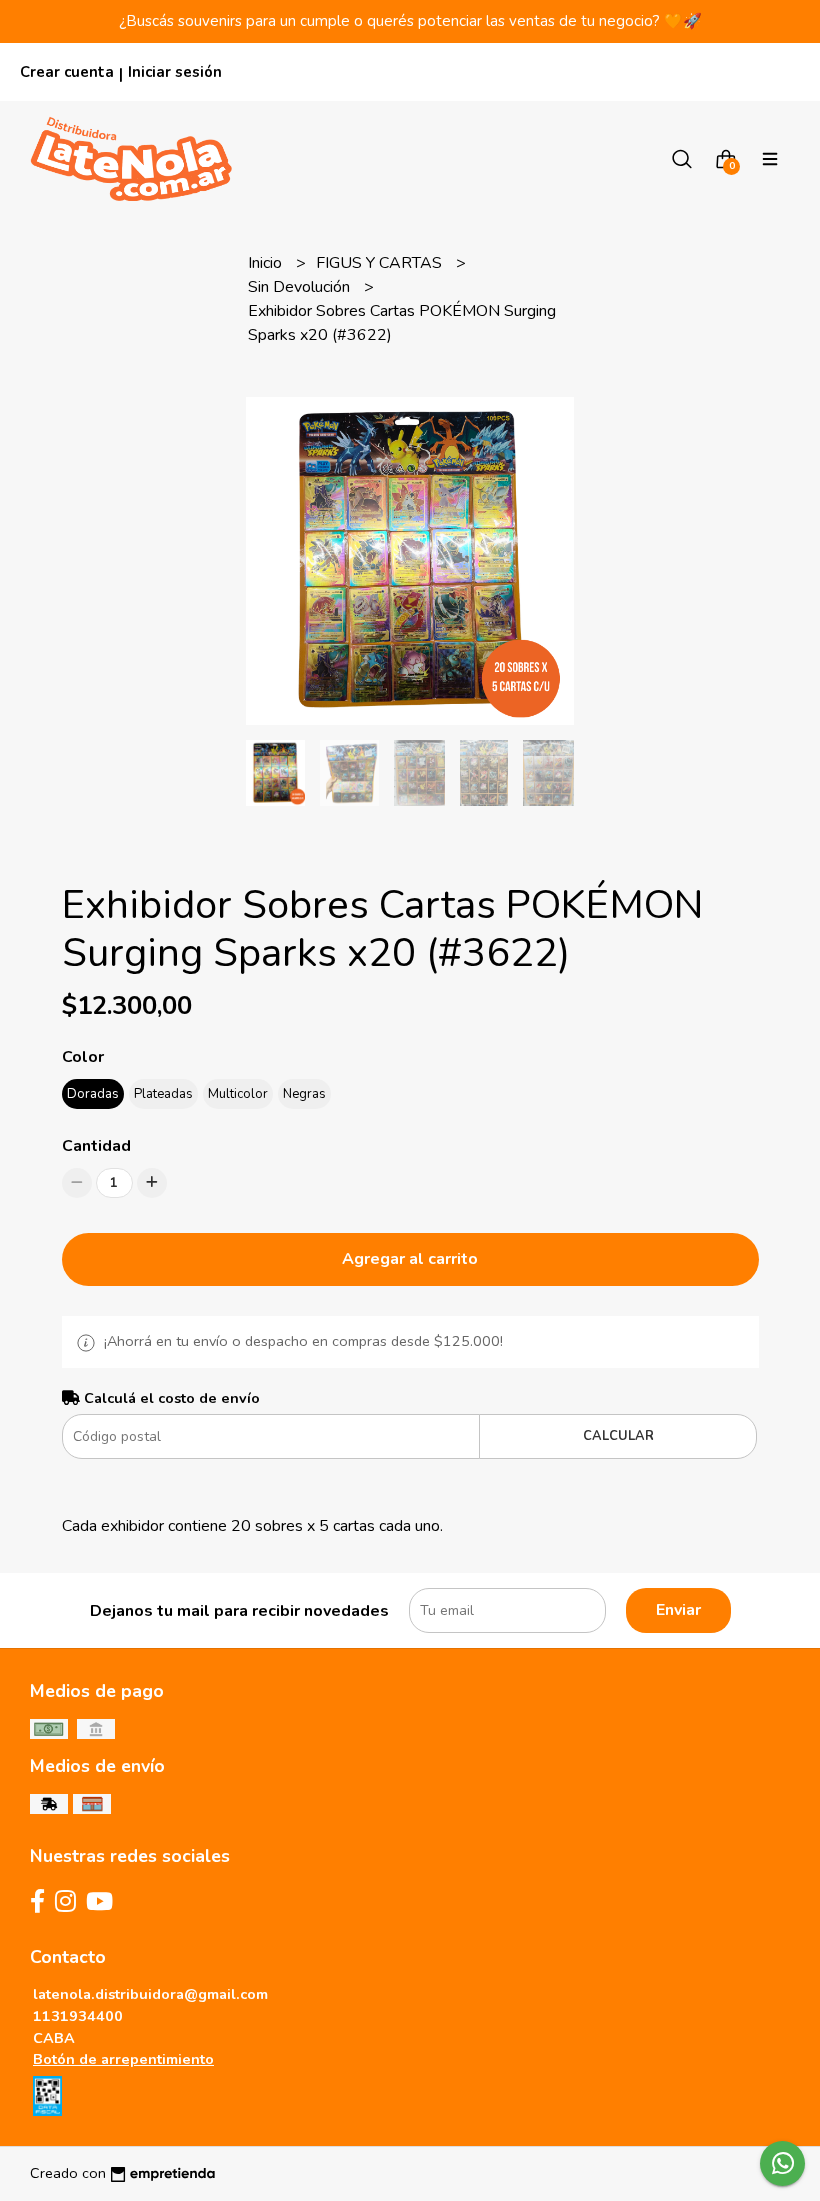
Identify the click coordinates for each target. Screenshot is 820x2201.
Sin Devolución (301, 287)
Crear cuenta (67, 72)
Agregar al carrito (410, 1259)
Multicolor (238, 1094)
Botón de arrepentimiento (123, 2059)
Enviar (678, 1610)
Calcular (618, 1436)
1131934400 (78, 2016)
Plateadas (163, 1094)
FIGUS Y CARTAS (381, 263)
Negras (304, 1094)
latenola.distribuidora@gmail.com (150, 1994)
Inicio (267, 263)
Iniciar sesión (175, 72)
